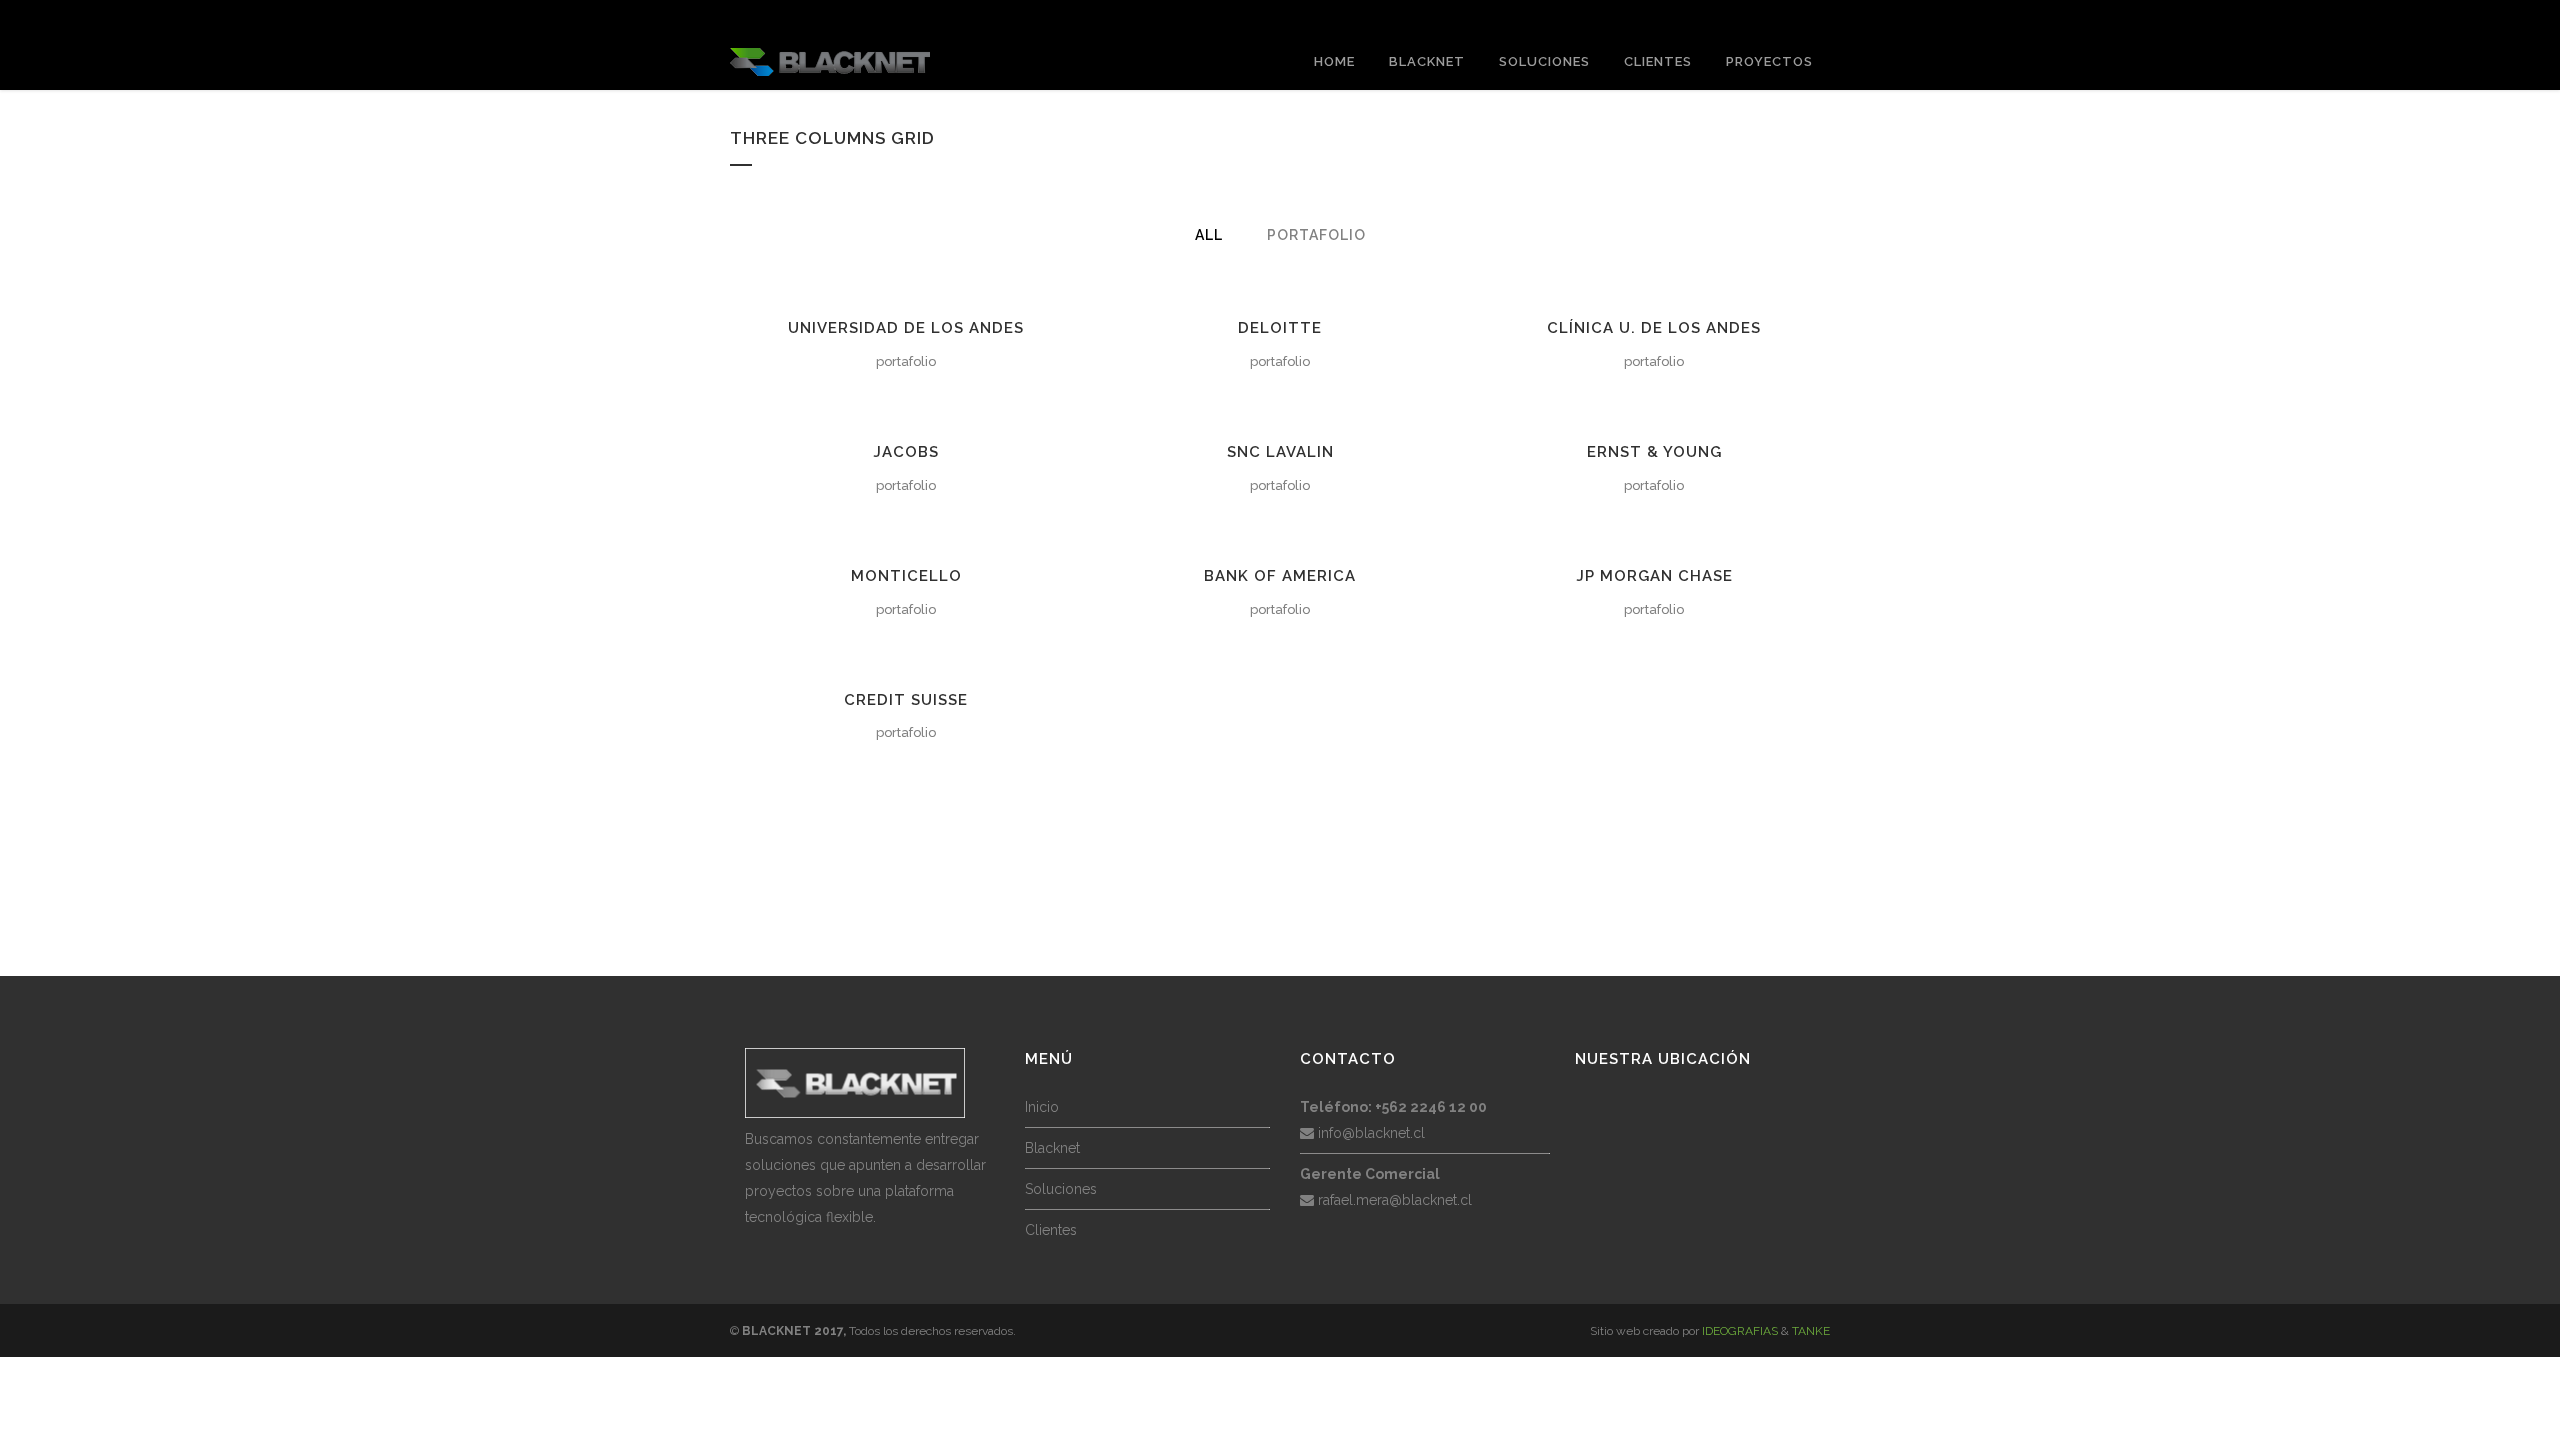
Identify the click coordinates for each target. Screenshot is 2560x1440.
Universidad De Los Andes (906, 328)
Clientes (1051, 1230)
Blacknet (1052, 1148)
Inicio (1042, 1107)
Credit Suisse (906, 700)
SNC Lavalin (1280, 452)
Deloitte (1280, 328)
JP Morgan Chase (1654, 576)
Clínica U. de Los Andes (1654, 328)
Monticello (906, 576)
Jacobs (906, 452)
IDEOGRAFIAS (1740, 1331)
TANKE (1811, 1331)
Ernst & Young (1654, 452)
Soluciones (1061, 1189)
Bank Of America (1280, 576)
